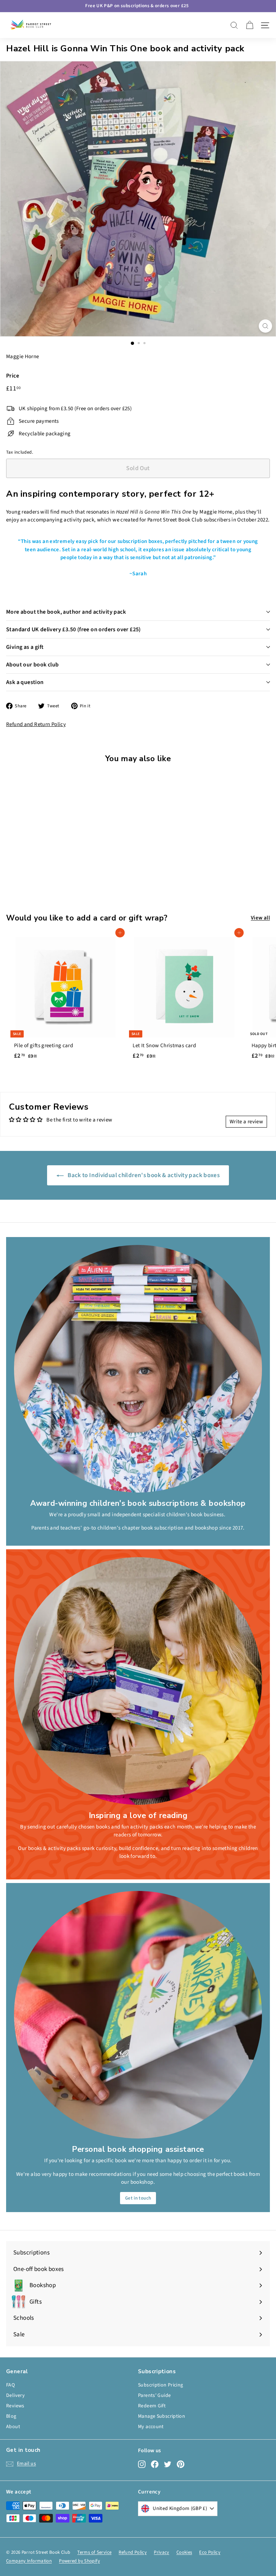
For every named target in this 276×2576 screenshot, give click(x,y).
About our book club (33, 665)
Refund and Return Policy (36, 724)
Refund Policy (133, 2552)
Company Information (29, 2561)
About (13, 2427)
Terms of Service (94, 2552)
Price (13, 376)
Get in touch (138, 2198)
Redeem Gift (152, 2406)
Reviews (15, 2406)
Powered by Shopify (79, 2561)
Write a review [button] (246, 1122)
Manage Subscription (162, 2416)
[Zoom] (265, 326)
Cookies (184, 2552)
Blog (11, 2416)
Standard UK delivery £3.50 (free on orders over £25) (73, 629)
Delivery (15, 2395)
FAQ (10, 2385)
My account (151, 2427)
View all (260, 918)
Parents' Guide (154, 2395)
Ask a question (25, 682)
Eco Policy (210, 2552)
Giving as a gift (25, 647)
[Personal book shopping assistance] (138, 2015)
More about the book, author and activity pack (66, 612)
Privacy (162, 2552)
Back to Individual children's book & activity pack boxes (143, 1175)
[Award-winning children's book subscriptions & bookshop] (138, 1369)
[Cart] (250, 25)
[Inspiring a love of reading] (138, 1681)
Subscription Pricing (161, 2385)
